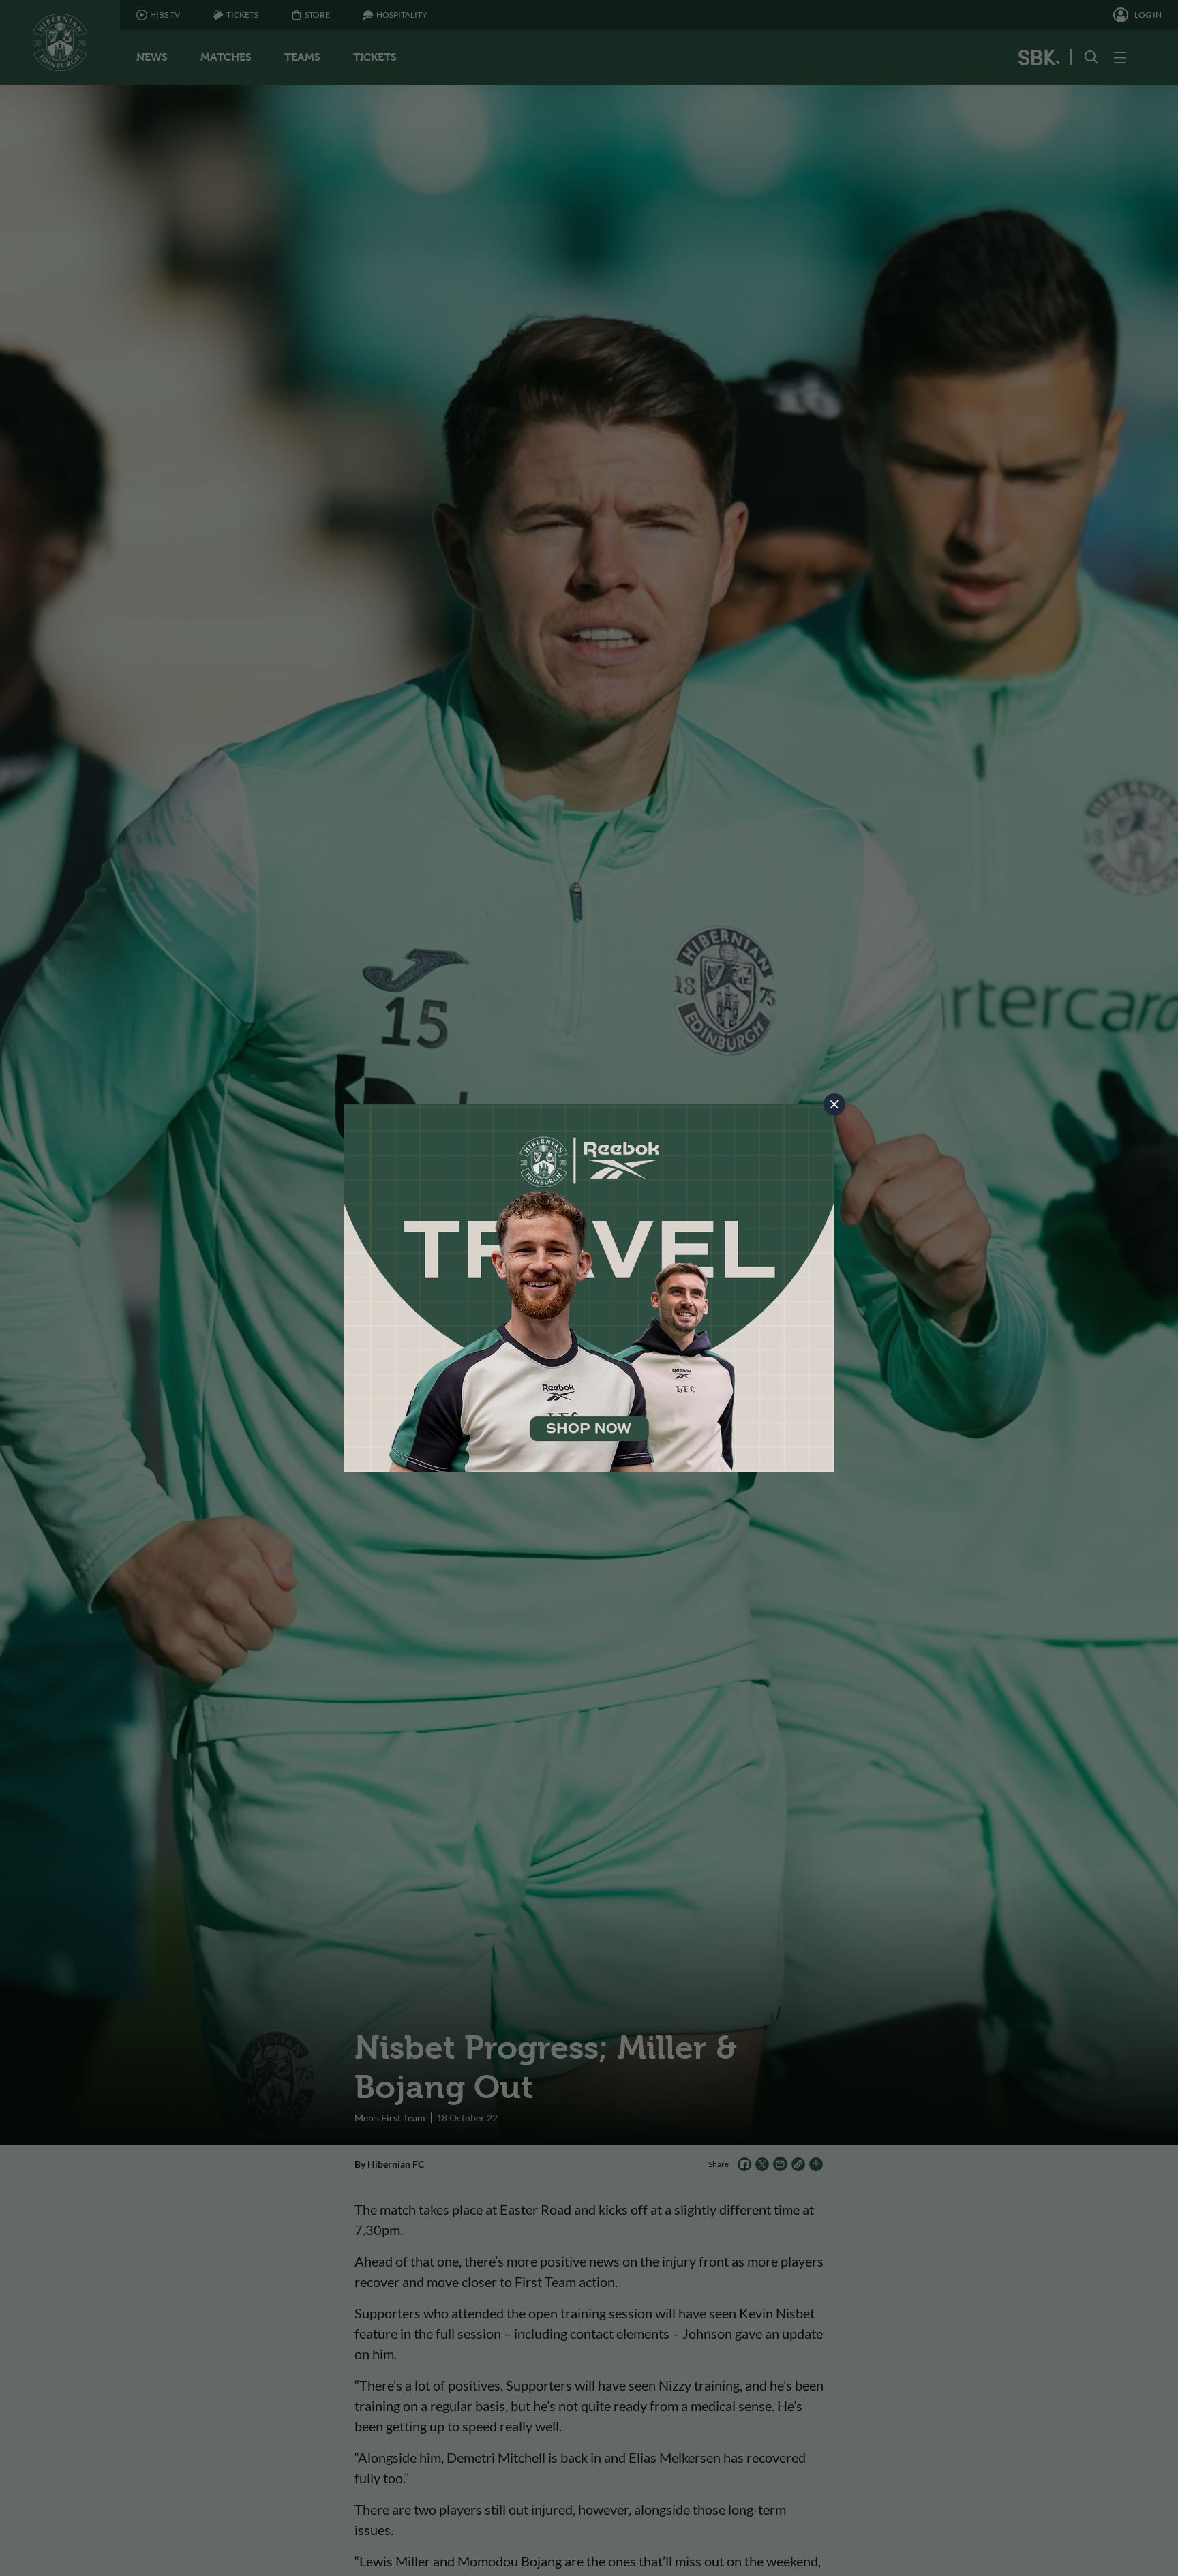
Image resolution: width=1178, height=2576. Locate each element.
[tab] (834, 1104)
